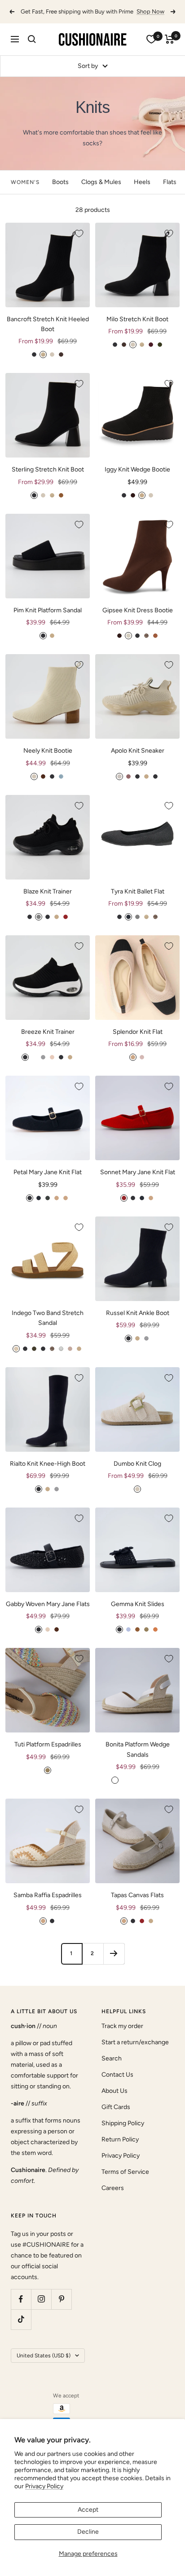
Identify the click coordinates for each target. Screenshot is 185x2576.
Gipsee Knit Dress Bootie (138, 620)
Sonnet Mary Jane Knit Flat (138, 1182)
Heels (142, 192)
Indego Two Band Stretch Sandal (48, 1328)
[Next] (114, 1963)
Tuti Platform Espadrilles (48, 1754)
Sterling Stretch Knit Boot (48, 479)
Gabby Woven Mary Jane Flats (48, 1614)
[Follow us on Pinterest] (61, 2309)
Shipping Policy (123, 2133)
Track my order (122, 2036)
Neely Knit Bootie (48, 761)
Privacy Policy (44, 2486)
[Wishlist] (151, 49)
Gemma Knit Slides (138, 1614)
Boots (60, 192)
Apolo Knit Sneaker (138, 761)
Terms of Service (125, 2182)
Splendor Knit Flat (138, 1042)
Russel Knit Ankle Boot (138, 1323)
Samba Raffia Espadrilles (48, 1905)
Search (112, 2068)
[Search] (32, 49)
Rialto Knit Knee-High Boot (48, 1474)
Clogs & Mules (101, 192)
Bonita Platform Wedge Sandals (138, 1759)
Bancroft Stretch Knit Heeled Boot (48, 334)
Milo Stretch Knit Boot (137, 329)
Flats (170, 192)
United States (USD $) (44, 2365)
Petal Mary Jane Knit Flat (48, 1182)
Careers (113, 2198)
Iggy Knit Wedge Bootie (137, 479)
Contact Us (117, 2085)
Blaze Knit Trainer (48, 901)
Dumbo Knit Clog (137, 1474)
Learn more (103, 21)
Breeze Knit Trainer (48, 1042)
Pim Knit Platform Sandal (48, 620)
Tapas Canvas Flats (137, 1905)
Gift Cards (116, 2117)
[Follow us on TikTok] (21, 2329)
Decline (88, 2532)
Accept (88, 2510)
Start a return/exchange (135, 2052)
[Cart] (170, 49)
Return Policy (120, 2149)
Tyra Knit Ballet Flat (138, 901)
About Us (115, 2101)
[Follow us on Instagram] (41, 2309)
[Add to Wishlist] (79, 243)
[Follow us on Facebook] (21, 2309)
